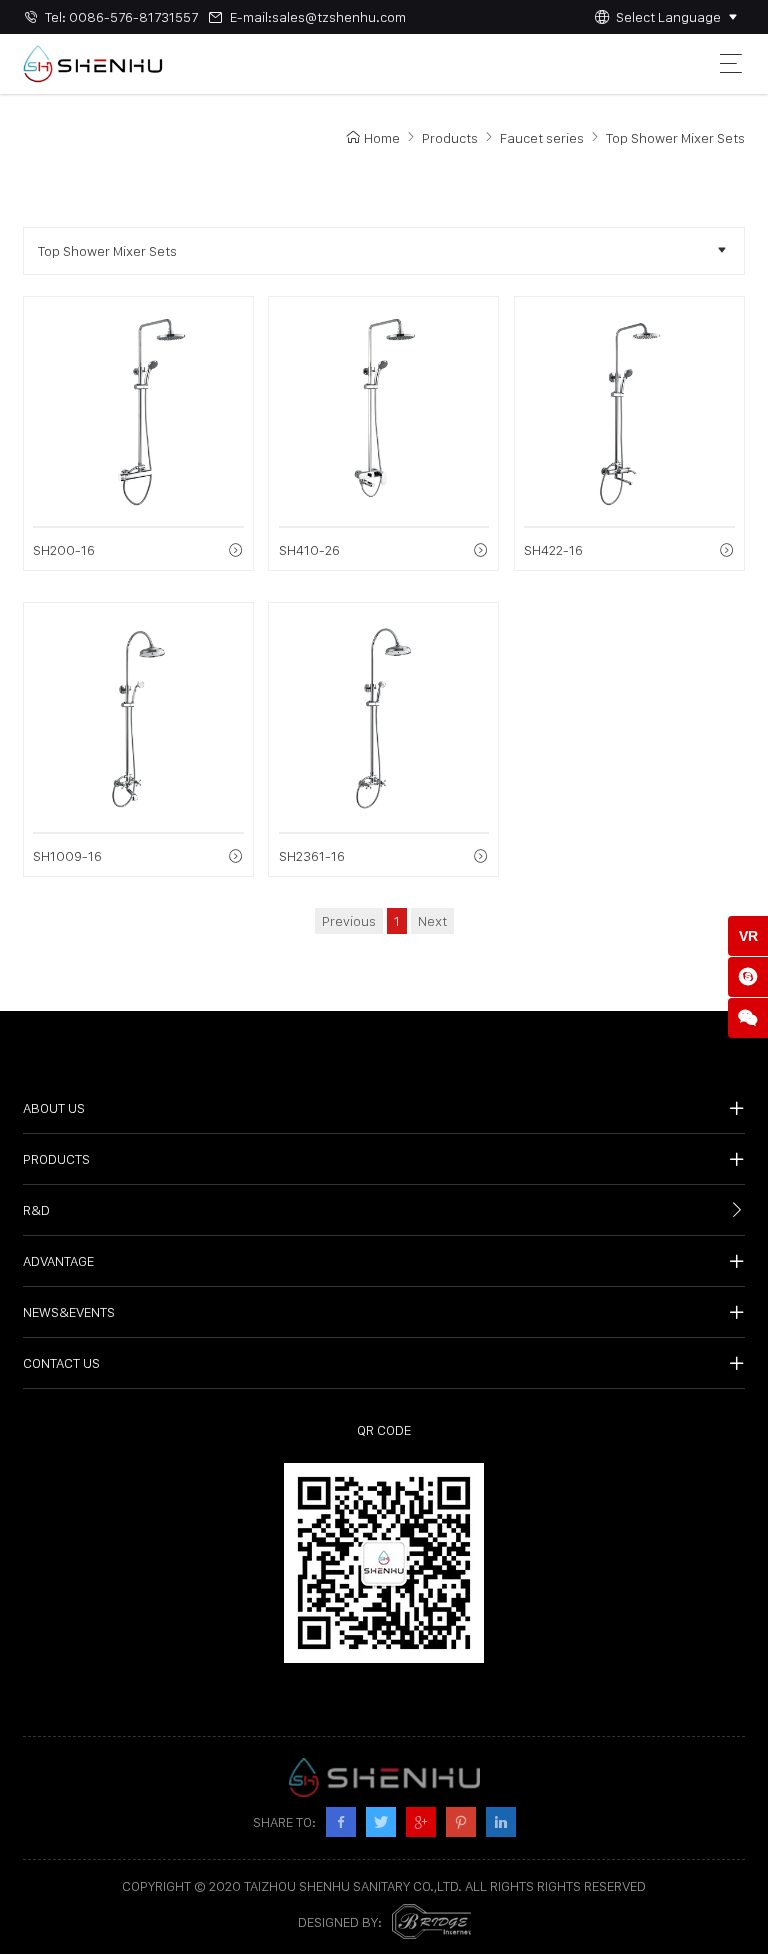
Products (450, 138)
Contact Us (61, 1363)
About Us (54, 1108)
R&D (36, 1210)
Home (382, 138)
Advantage (58, 1261)
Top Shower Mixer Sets (675, 138)
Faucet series (542, 138)
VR (748, 936)
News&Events (69, 1312)
